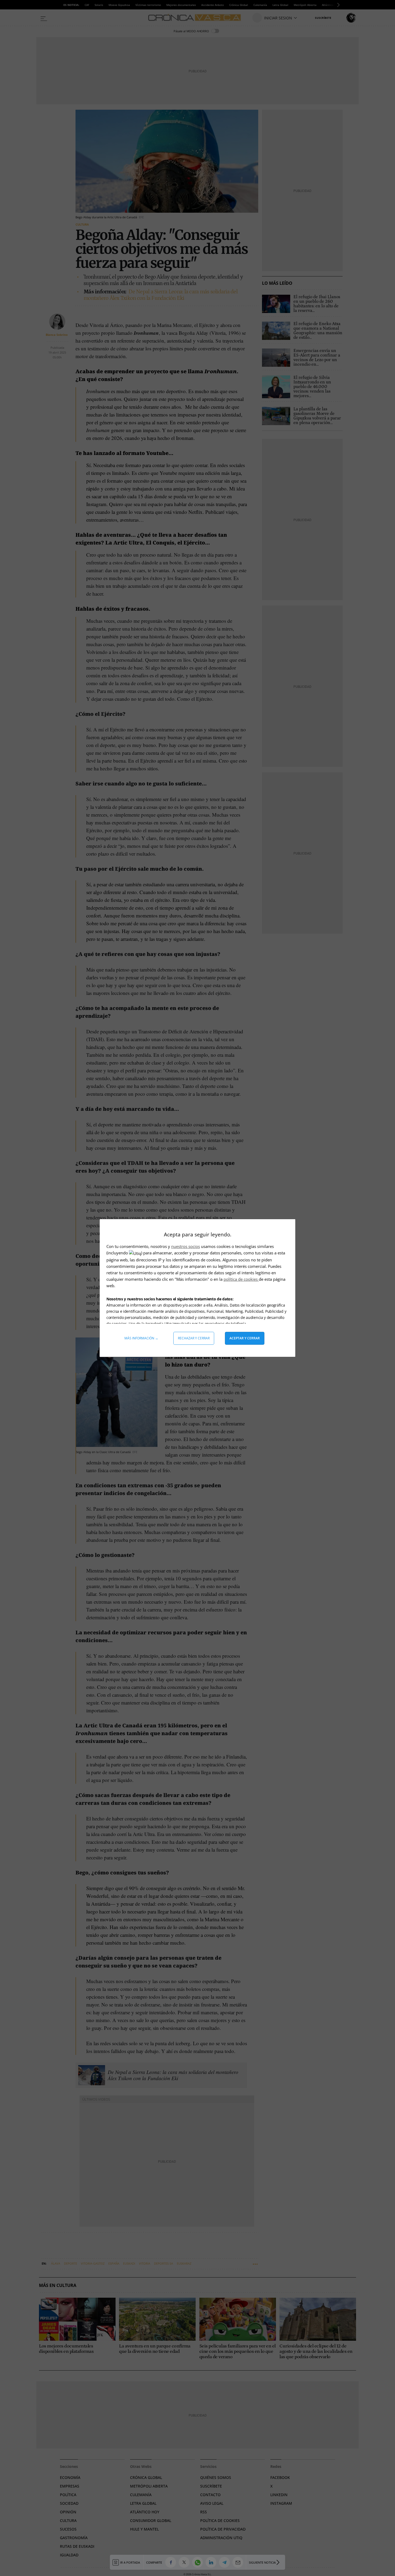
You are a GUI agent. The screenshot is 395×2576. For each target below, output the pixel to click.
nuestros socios (186, 1246)
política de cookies (241, 1279)
